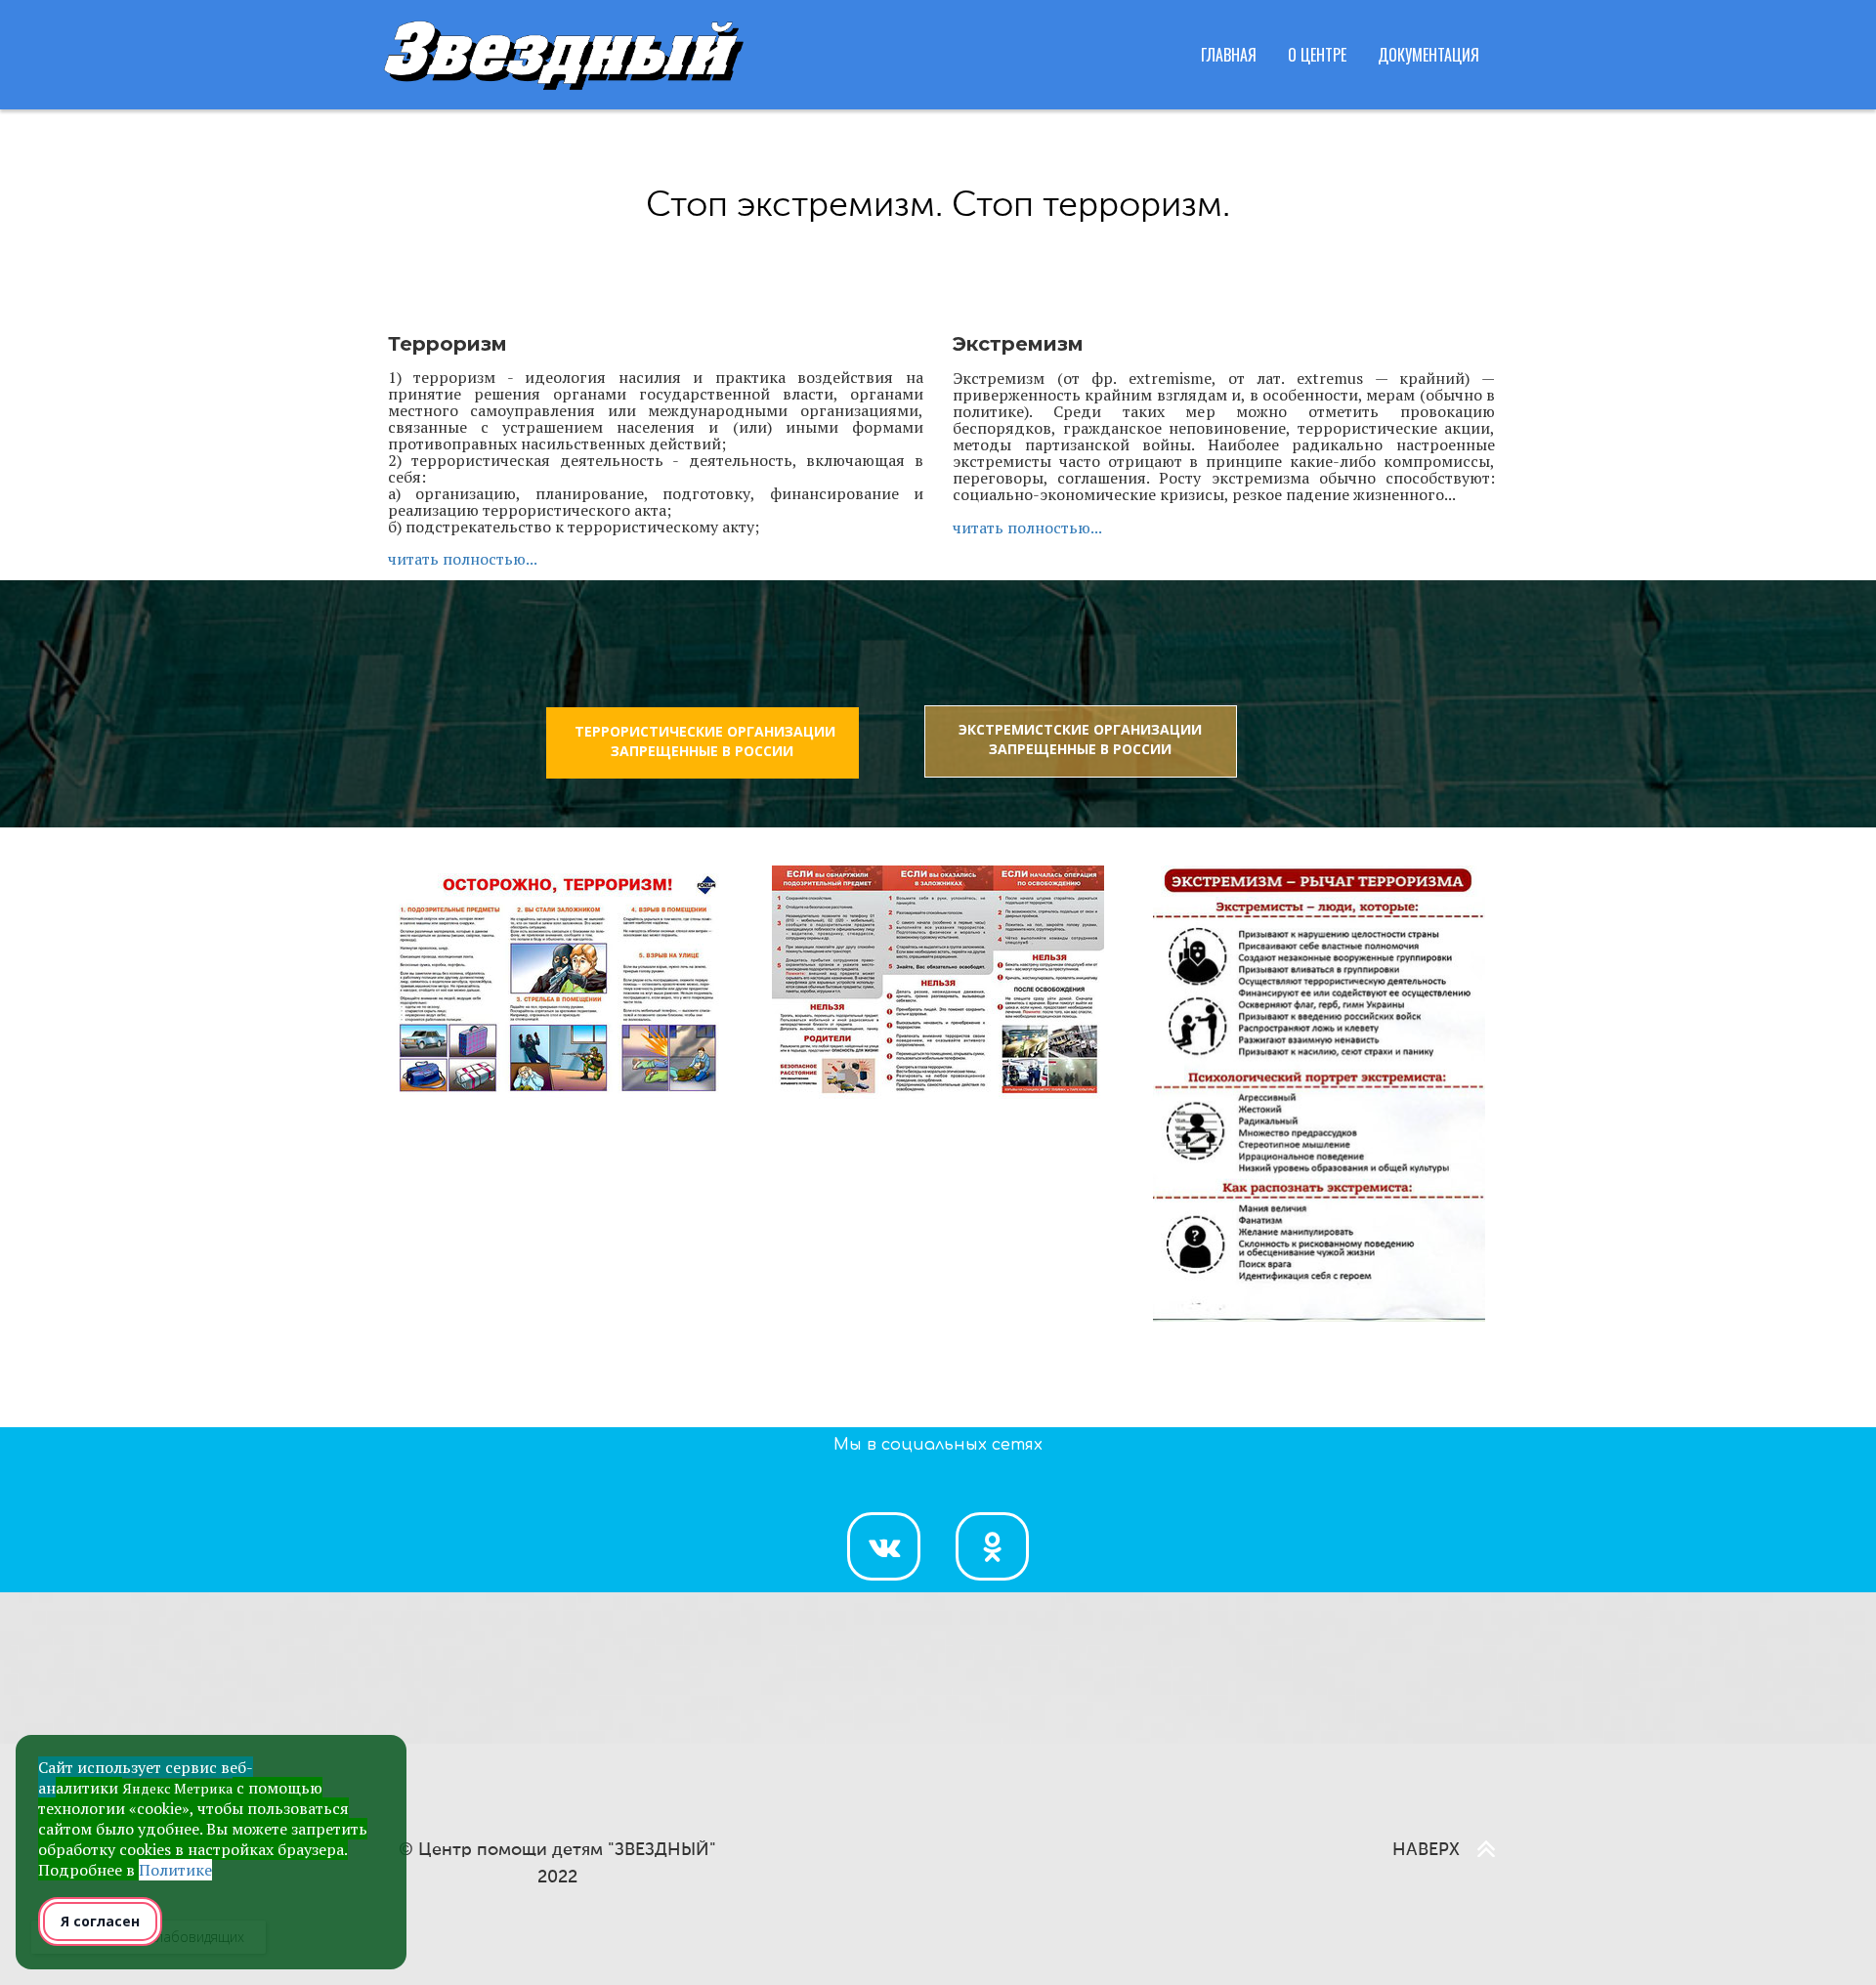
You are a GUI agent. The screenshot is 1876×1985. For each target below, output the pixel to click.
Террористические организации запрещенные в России (705, 741)
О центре (1317, 55)
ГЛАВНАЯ (1229, 55)
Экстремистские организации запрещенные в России (1080, 739)
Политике (175, 1870)
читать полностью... (463, 559)
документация (1428, 55)
